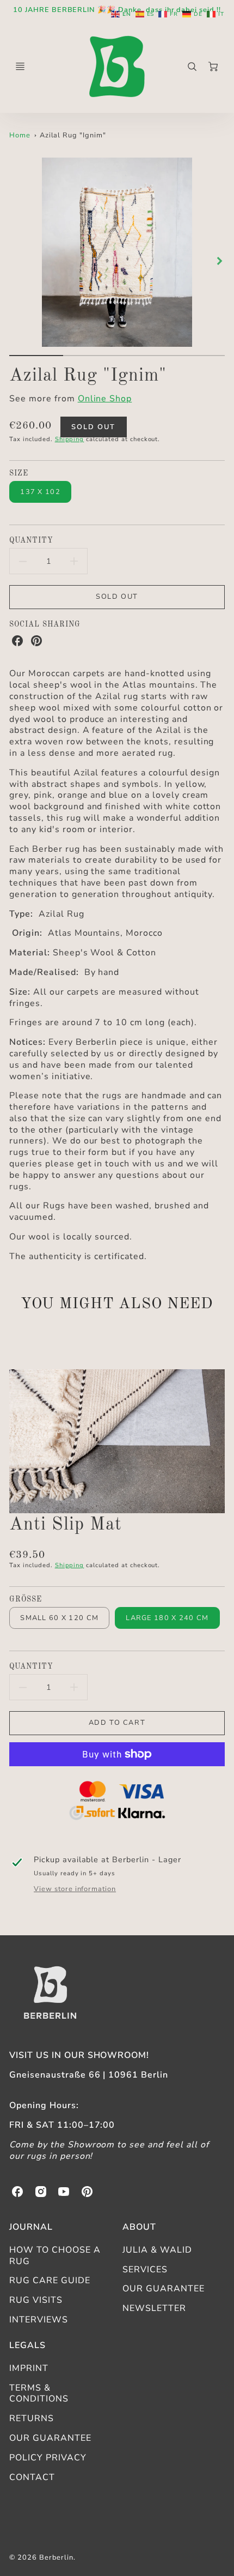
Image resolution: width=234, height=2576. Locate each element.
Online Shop (105, 399)
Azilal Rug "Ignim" (73, 135)
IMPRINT (29, 2368)
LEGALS (27, 2345)
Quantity (31, 541)
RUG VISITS (36, 2300)
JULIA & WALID (157, 2250)
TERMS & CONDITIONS (39, 2394)
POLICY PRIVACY (48, 2458)
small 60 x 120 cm (59, 1618)
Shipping (70, 439)
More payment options (117, 1802)
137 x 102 (40, 492)
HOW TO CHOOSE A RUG (55, 2256)
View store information (75, 1889)
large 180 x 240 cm (167, 1618)
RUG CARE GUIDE (50, 2280)
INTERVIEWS (39, 2320)
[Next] (219, 261)
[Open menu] (20, 67)
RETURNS (32, 2418)
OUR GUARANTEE (163, 2289)
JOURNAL (31, 2227)
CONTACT (32, 2477)
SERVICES (145, 2270)
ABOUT (139, 2227)
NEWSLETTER (154, 2308)
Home (20, 135)
